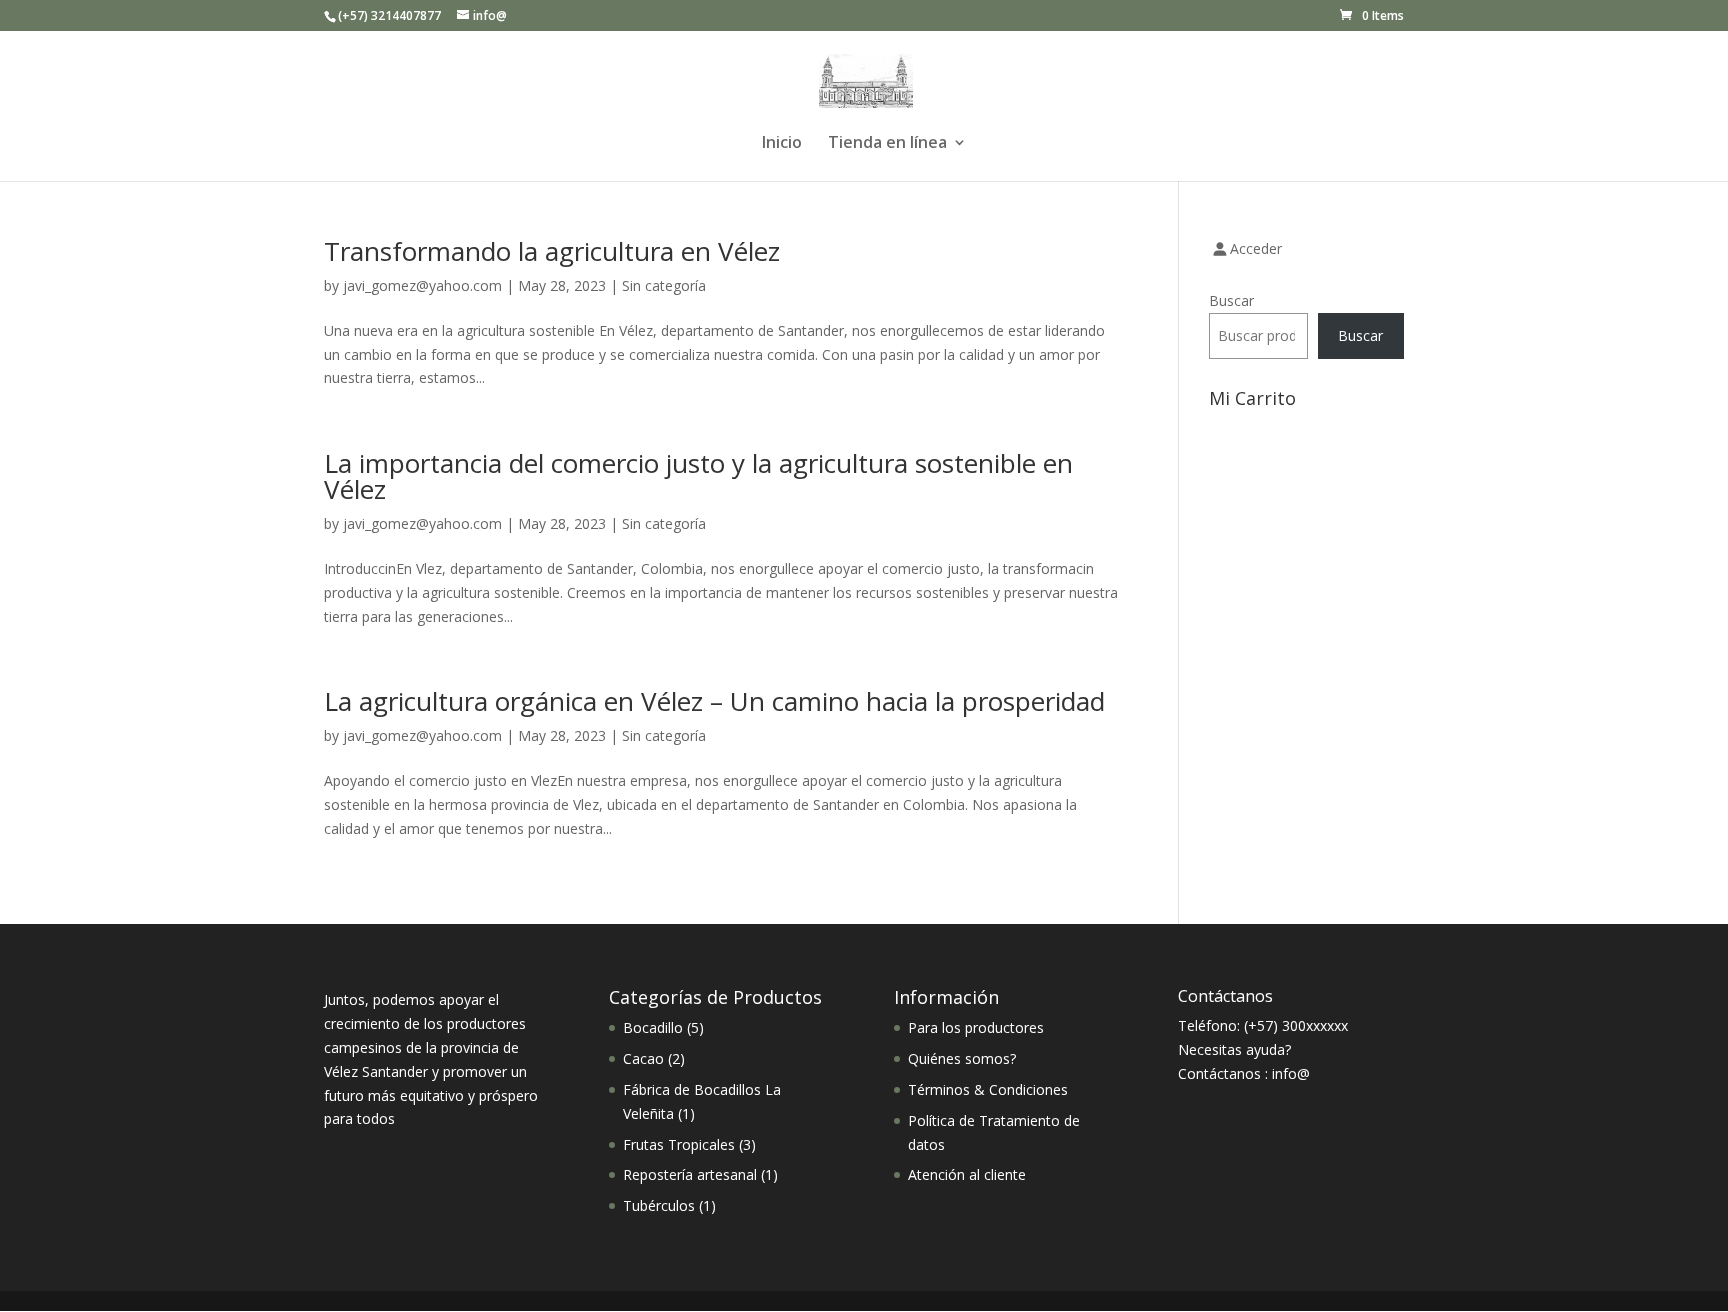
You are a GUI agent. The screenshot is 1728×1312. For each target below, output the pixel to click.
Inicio (782, 144)
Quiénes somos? (962, 1058)
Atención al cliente (967, 1174)
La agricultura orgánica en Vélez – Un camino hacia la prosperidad (714, 701)
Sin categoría (664, 285)
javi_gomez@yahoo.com (422, 285)
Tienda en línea (887, 144)
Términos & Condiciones (988, 1089)
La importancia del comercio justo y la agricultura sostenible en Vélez (698, 476)
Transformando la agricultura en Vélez (552, 251)
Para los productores (976, 1027)
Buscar (1231, 300)
